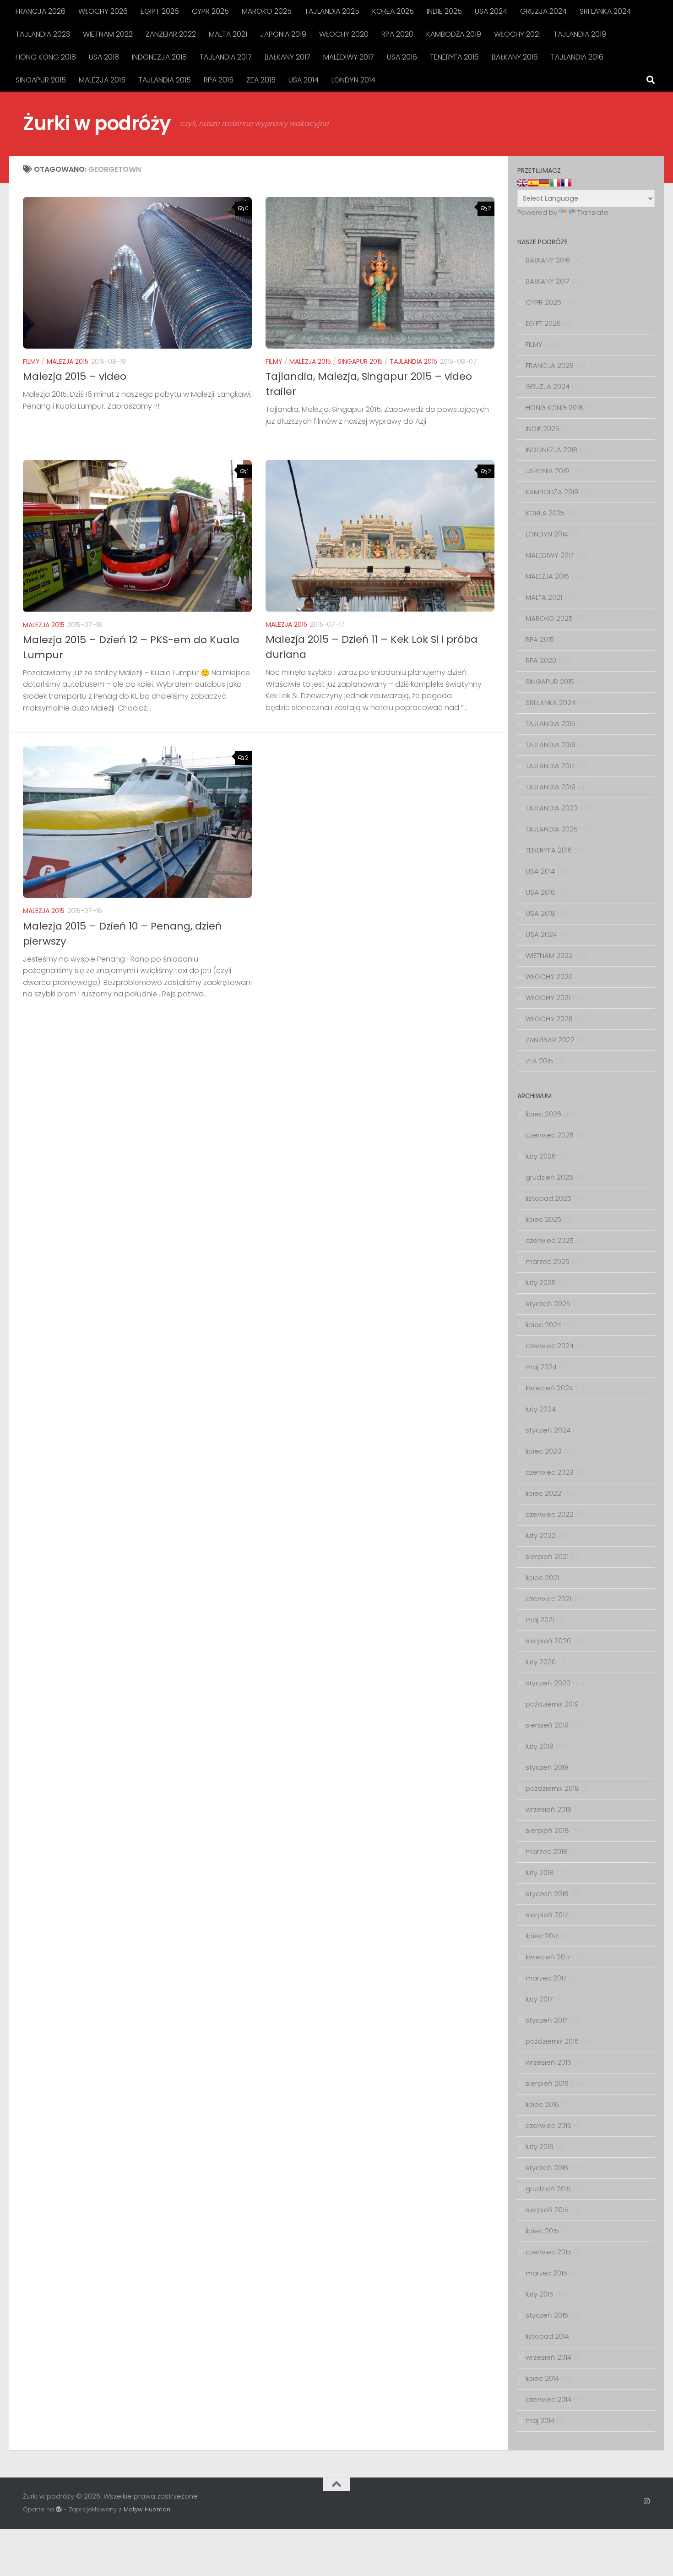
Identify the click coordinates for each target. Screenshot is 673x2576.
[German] (544, 183)
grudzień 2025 (549, 1177)
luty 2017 (539, 1999)
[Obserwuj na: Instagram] (647, 2501)
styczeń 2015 (547, 2315)
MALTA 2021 (228, 34)
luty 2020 (541, 1662)
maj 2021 (540, 1620)
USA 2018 (104, 57)
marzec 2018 (547, 1851)
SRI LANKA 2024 (605, 11)
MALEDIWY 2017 (349, 57)
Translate (593, 212)
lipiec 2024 (543, 1325)
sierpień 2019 (547, 1725)
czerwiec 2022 (550, 1514)
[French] (566, 183)
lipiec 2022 (543, 1493)
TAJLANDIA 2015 (165, 80)
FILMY (31, 361)
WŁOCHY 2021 (517, 34)
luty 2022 (541, 1535)
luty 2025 (541, 1283)
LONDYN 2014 (353, 80)
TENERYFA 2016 (454, 57)
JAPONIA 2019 (283, 34)
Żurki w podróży (97, 123)
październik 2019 (552, 1704)
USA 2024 (491, 11)
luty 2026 (541, 1156)
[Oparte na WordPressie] (59, 2509)
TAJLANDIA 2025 (332, 11)
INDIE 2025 (444, 11)
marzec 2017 (546, 1978)
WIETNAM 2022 (108, 34)
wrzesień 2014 (548, 2357)
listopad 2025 (548, 1198)
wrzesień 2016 (548, 2062)
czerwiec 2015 (548, 2252)
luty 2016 (540, 2147)
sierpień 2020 (548, 1641)
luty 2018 (540, 1873)
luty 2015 (540, 2294)
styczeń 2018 (547, 1894)
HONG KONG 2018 (46, 57)
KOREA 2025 (393, 11)
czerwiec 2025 (550, 1240)
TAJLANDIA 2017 (226, 57)
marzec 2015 (546, 2273)
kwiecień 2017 (548, 1957)
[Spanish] (533, 183)
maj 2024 (541, 1367)
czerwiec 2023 (550, 1472)
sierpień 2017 (547, 1915)
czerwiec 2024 (550, 1346)
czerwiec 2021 (548, 1599)
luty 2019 (540, 1746)
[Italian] (555, 183)
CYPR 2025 (210, 11)
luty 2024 (541, 1409)
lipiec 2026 (543, 1114)
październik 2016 (552, 2041)
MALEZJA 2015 (102, 80)
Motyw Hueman (147, 2509)
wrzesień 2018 (549, 1809)
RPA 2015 (219, 80)
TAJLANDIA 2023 (43, 34)
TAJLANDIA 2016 (577, 57)
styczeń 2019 (547, 1767)
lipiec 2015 (542, 2231)
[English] (522, 183)
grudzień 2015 (548, 2189)
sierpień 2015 (547, 2210)
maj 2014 (540, 2420)
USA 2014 (304, 80)
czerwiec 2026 (550, 1135)
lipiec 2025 (543, 1219)
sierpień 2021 (547, 1556)
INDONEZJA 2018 (159, 57)
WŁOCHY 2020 (344, 34)
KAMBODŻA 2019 (454, 34)
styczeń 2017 (547, 2020)
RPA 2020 (397, 34)
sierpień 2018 (547, 1830)
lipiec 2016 (542, 2104)
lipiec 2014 (542, 2378)
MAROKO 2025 (267, 11)
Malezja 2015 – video (75, 376)
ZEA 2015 (261, 80)
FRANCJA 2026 (41, 11)
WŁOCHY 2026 (103, 11)
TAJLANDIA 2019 (580, 34)
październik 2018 (552, 1788)
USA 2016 (402, 57)
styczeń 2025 (548, 1304)
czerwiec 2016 (548, 2125)
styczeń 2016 (547, 2168)
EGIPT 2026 (160, 11)
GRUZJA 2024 (543, 11)
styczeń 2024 (548, 1430)
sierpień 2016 (547, 2083)
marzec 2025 (548, 1261)
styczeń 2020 (548, 1683)
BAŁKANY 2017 (288, 57)
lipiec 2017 (542, 1936)
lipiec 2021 (542, 1578)
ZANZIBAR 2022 (171, 34)
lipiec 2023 (543, 1451)
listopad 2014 (547, 2336)
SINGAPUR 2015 (41, 80)
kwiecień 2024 (549, 1388)
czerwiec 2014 (548, 2399)
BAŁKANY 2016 (515, 57)
